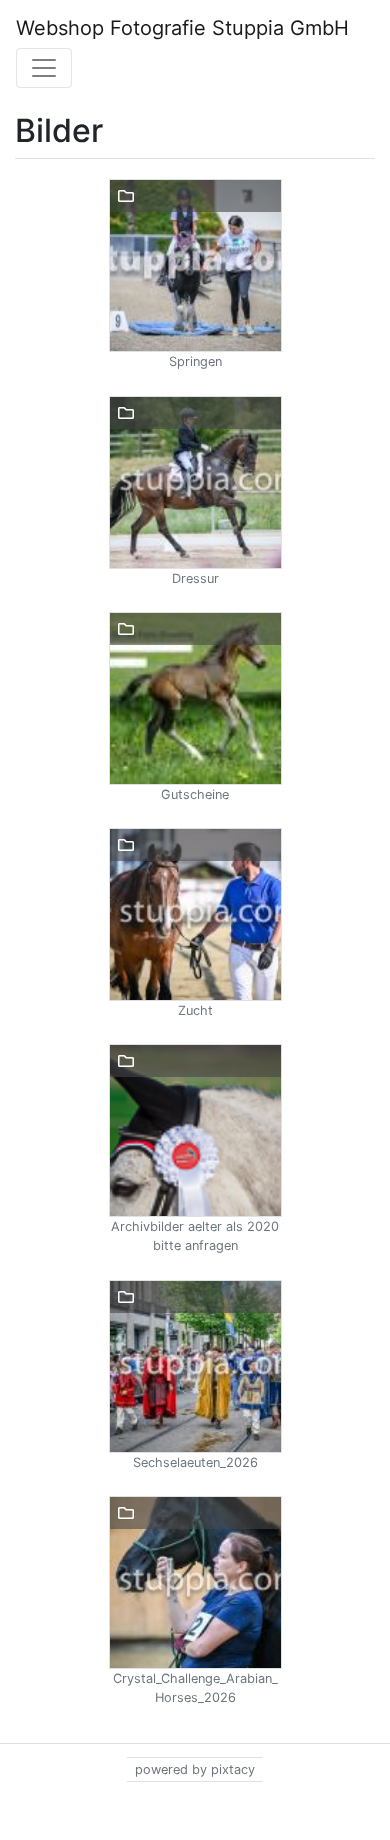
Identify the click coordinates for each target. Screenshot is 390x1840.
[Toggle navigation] (44, 68)
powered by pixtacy (195, 1769)
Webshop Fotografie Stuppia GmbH (182, 28)
